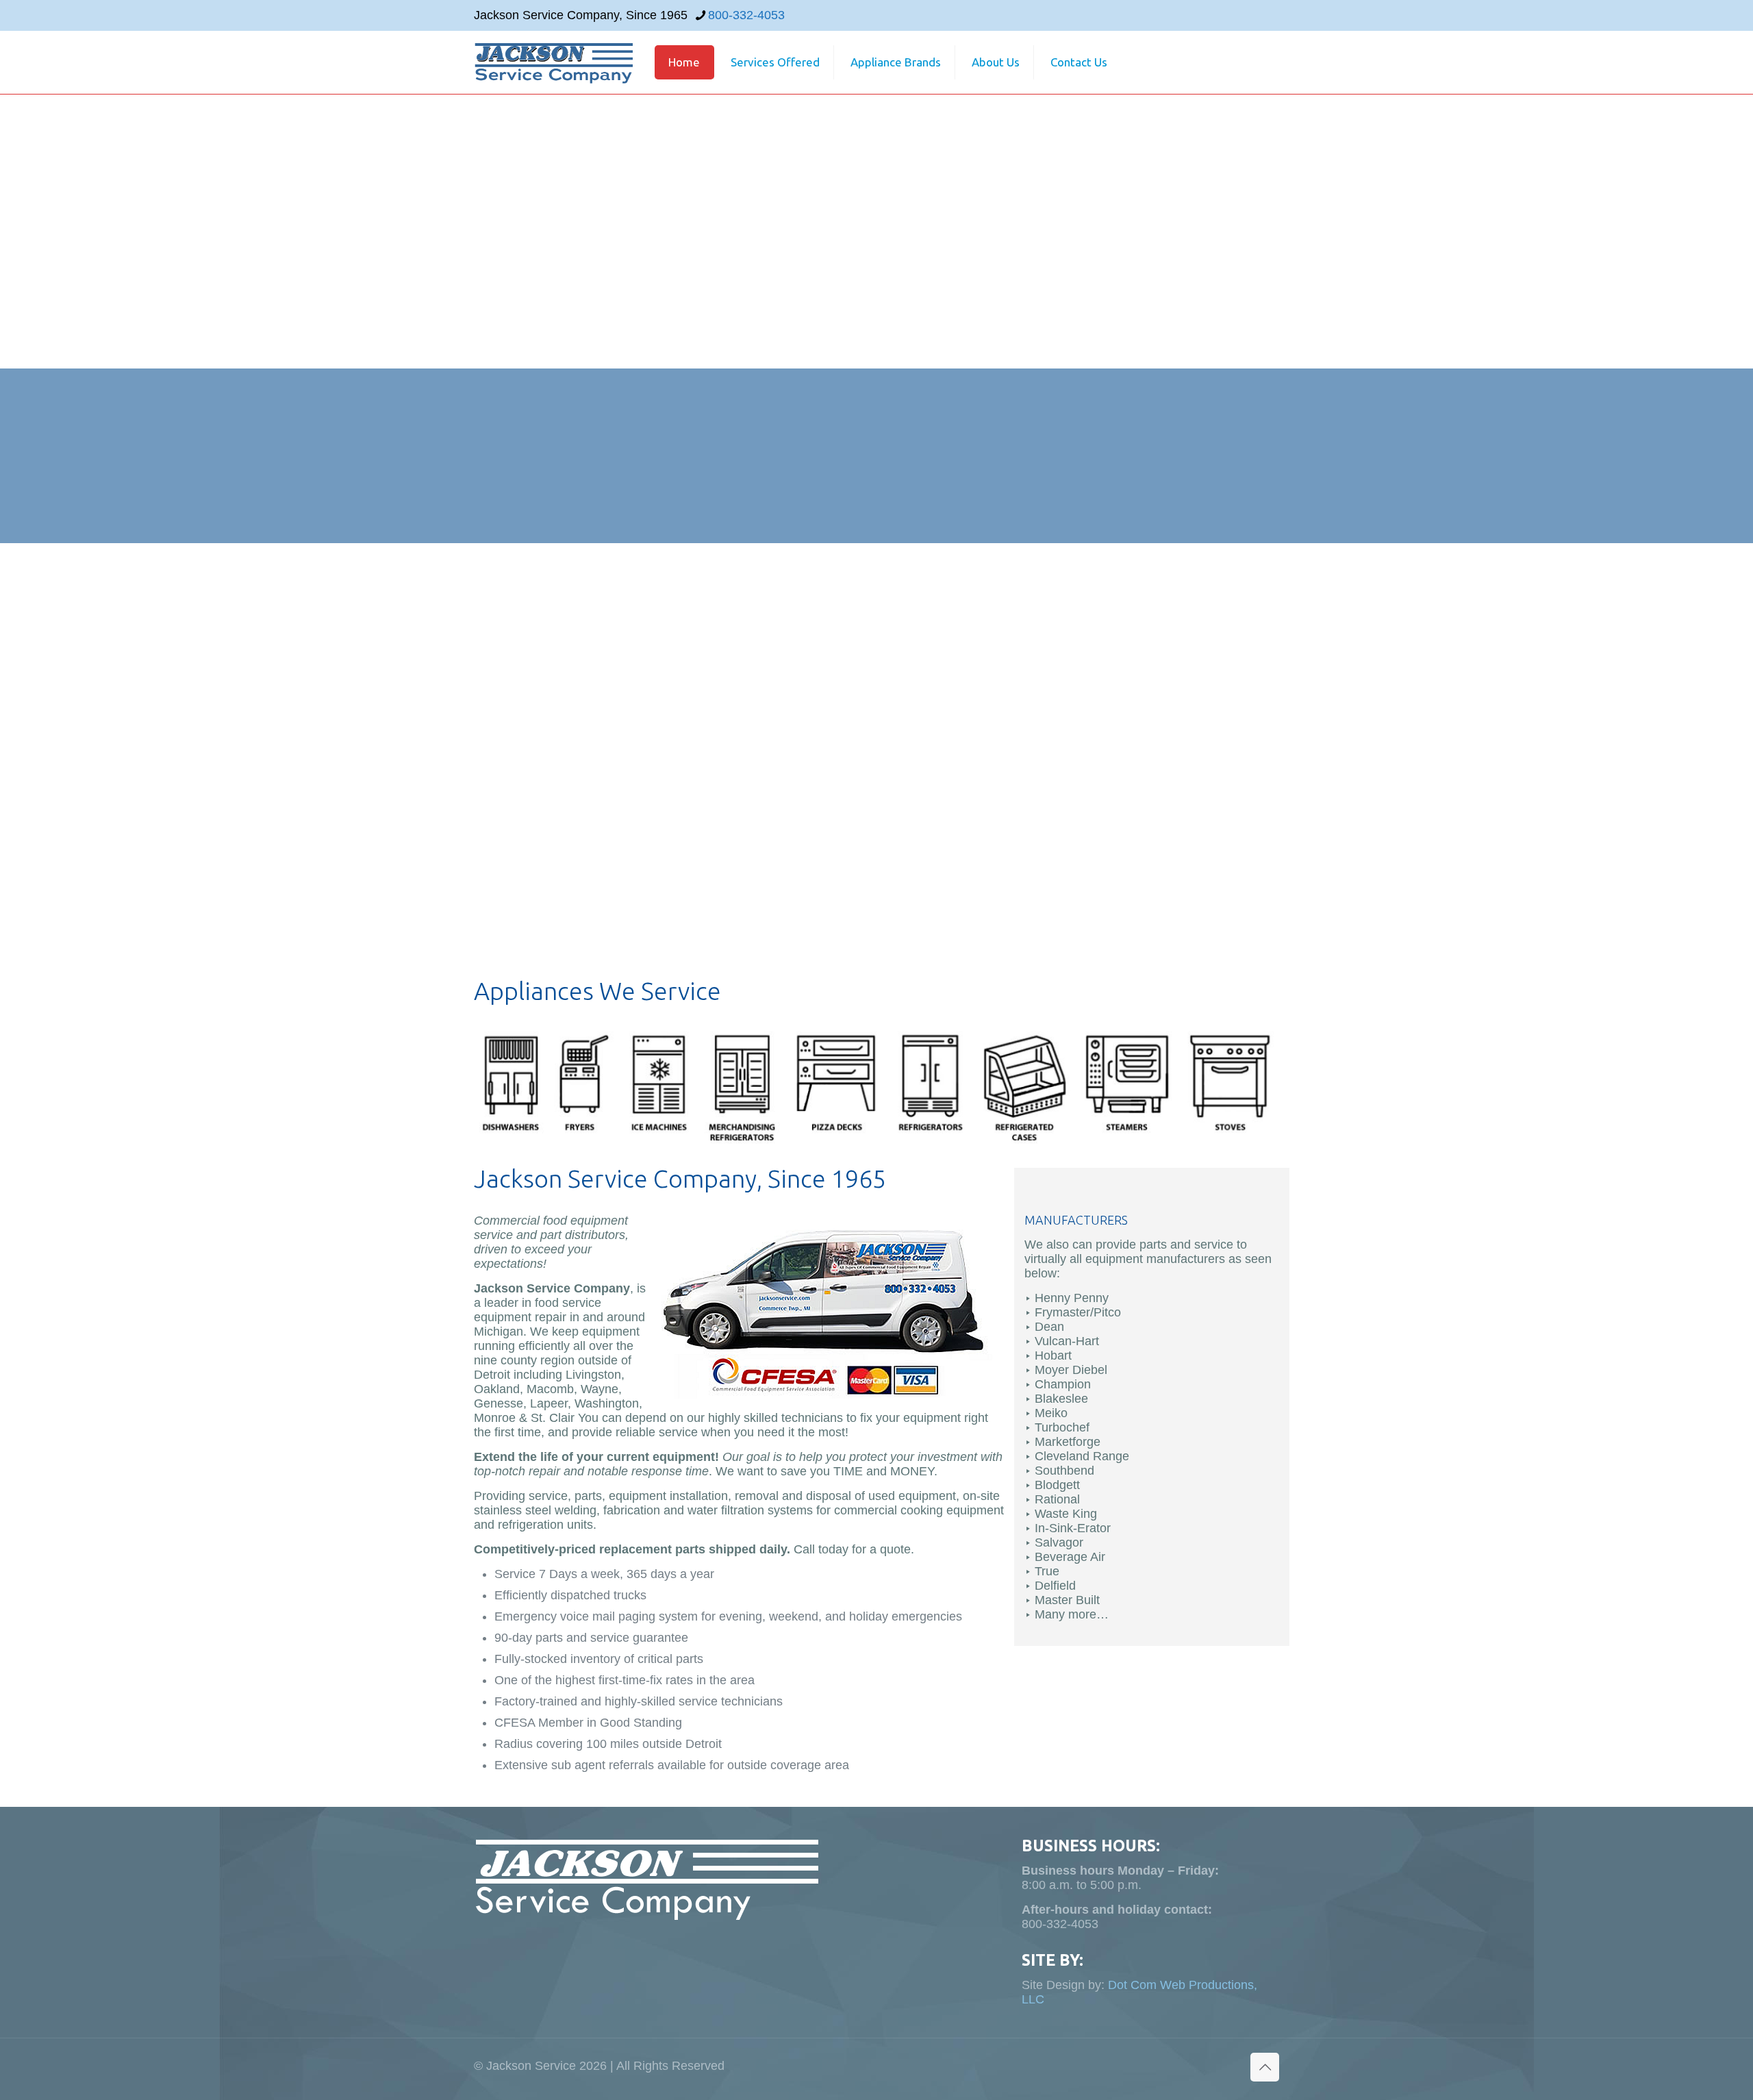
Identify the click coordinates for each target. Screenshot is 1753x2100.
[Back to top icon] (1265, 2067)
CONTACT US (1416, 456)
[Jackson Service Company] (553, 62)
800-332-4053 (746, 15)
